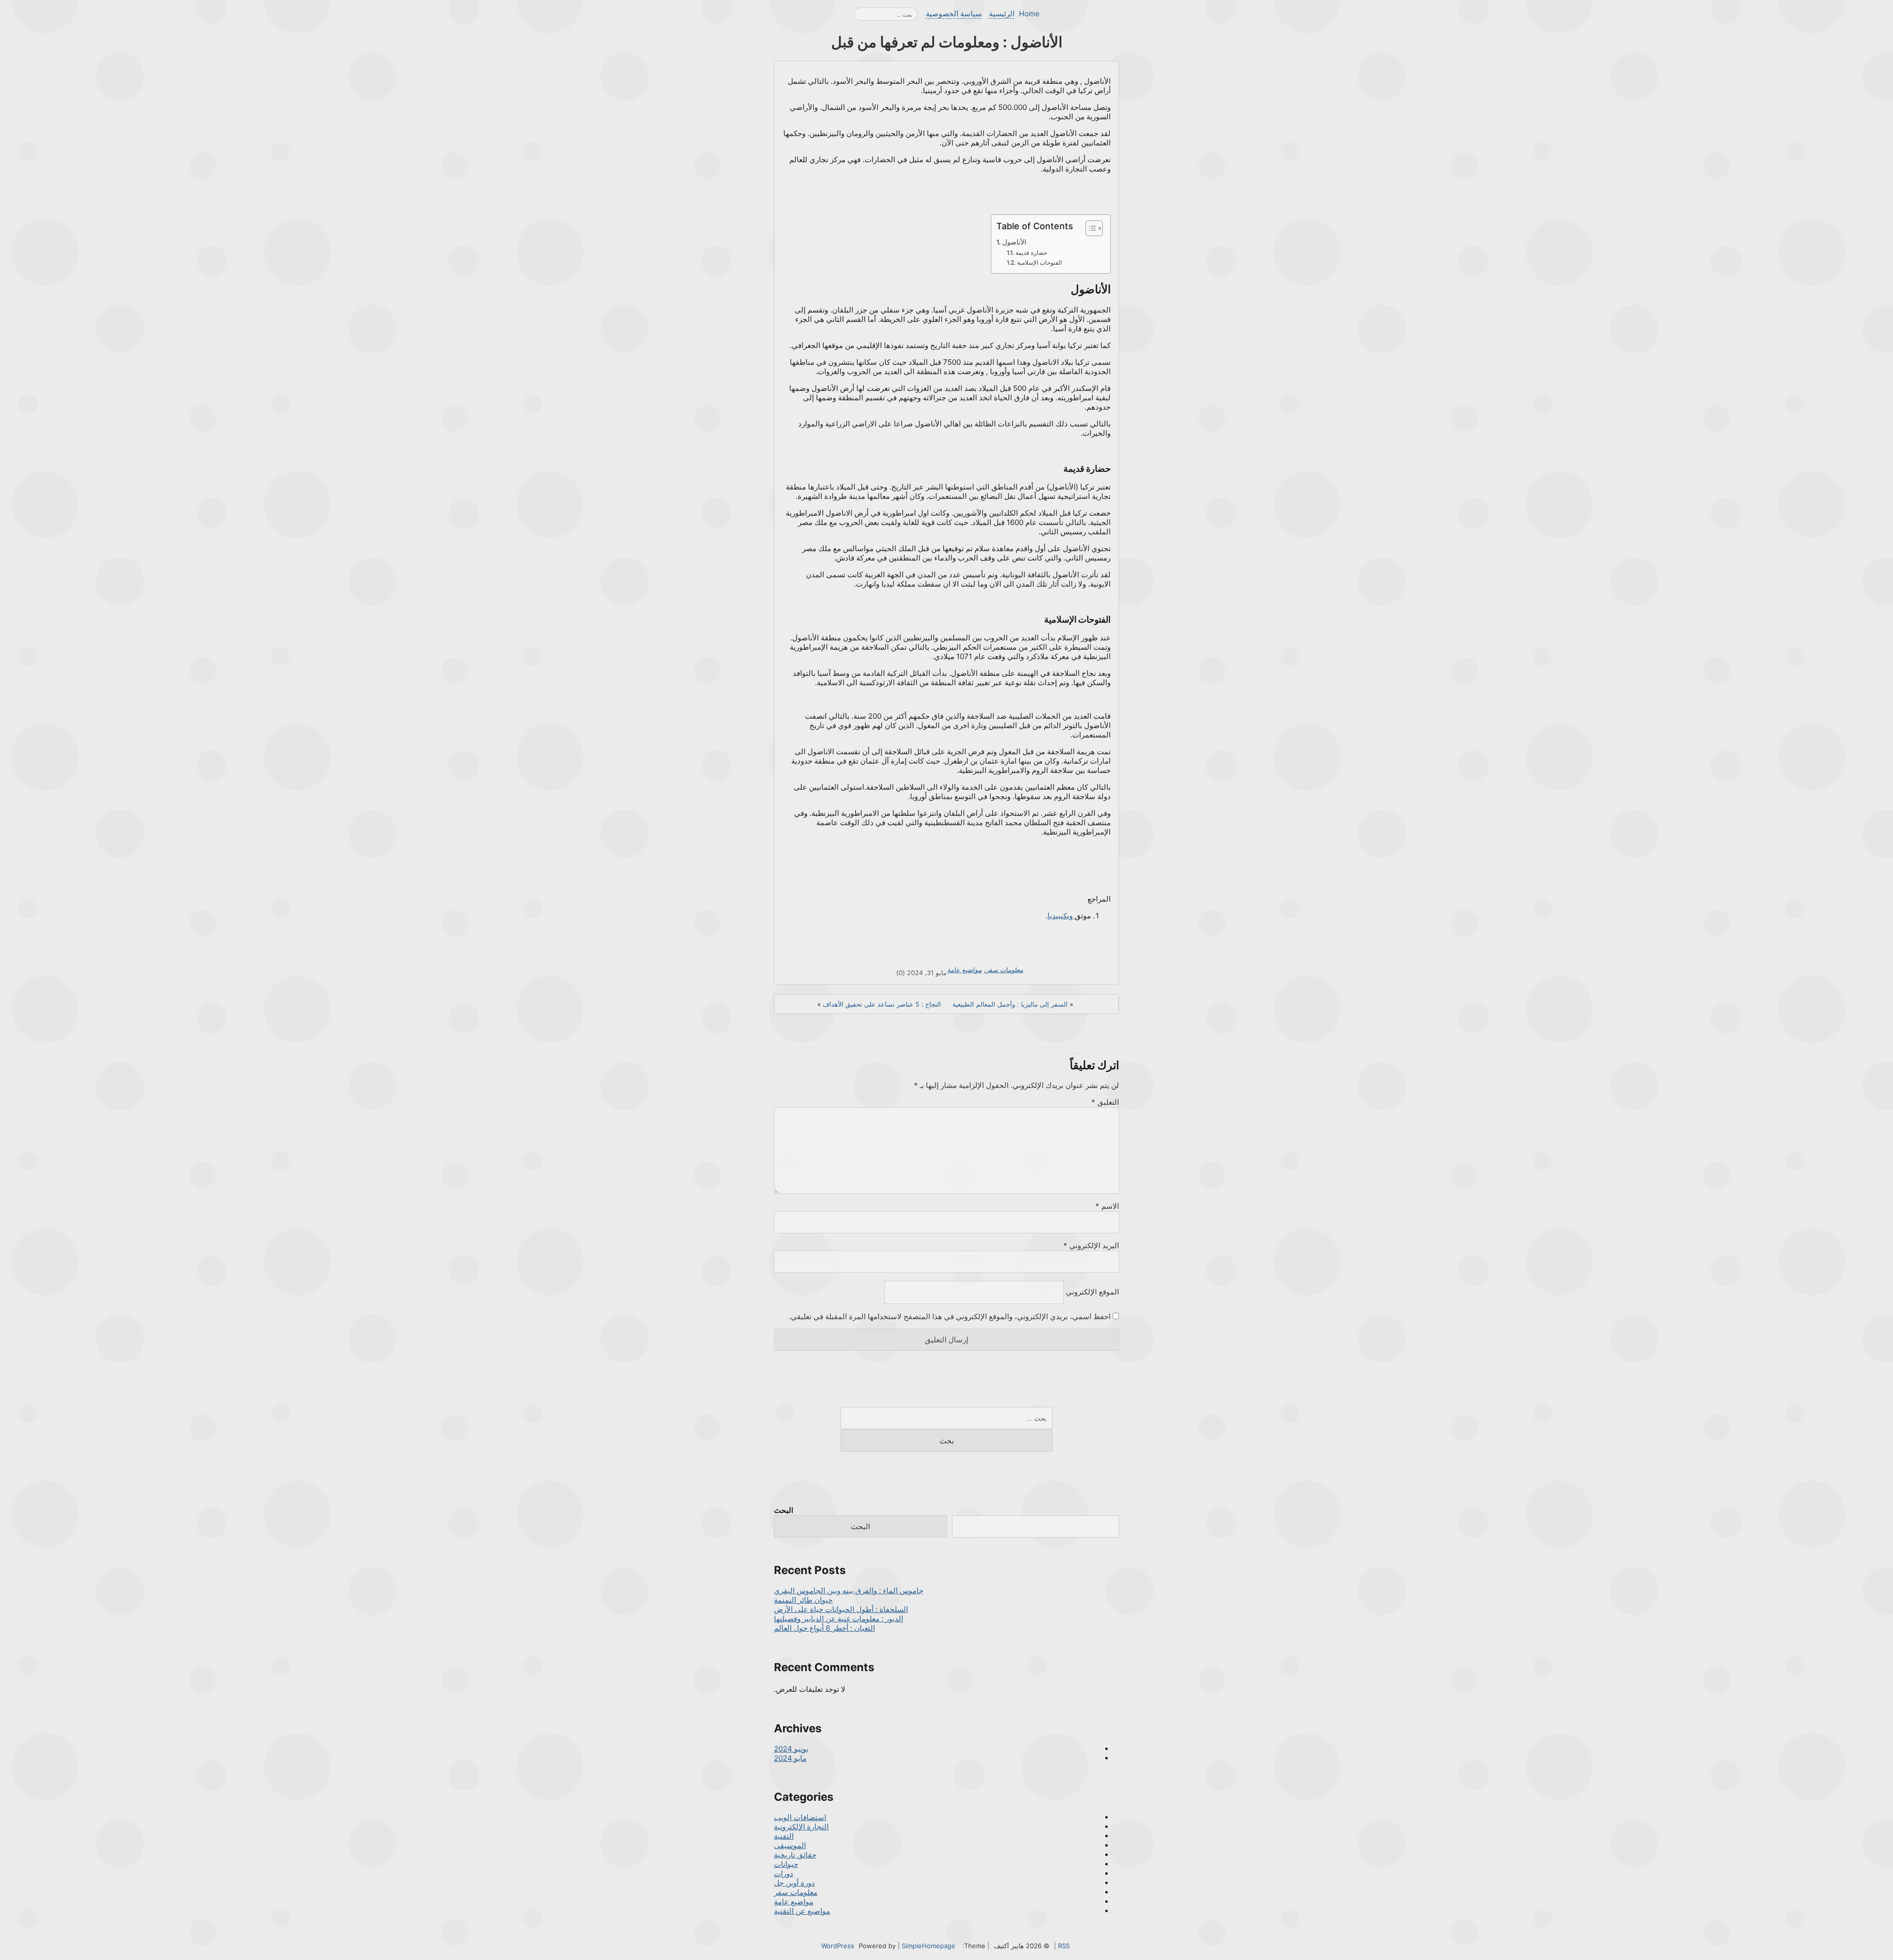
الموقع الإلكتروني (1092, 1292)
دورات (784, 1873)
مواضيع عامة (965, 970)
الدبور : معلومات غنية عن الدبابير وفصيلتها (839, 1619)
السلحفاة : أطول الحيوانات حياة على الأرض (841, 1609)
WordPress (838, 1946)
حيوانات (786, 1864)
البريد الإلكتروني (1091, 1245)
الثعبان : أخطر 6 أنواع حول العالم (824, 1628)
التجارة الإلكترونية (801, 1827)
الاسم (1107, 1206)
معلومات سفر (1005, 970)
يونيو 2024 (791, 1749)
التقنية (784, 1836)
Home (1029, 14)
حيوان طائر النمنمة (803, 1600)
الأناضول (1014, 242)
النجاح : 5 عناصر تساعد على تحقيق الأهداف (882, 1004)
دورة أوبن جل (794, 1883)
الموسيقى (790, 1845)
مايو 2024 (790, 1758)
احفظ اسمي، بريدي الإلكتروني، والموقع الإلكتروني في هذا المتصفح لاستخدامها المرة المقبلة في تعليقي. (950, 1316)
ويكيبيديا (1061, 916)
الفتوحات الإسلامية (1039, 262)
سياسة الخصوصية (954, 14)
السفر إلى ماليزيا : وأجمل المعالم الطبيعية (1010, 1004)
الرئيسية (1002, 14)
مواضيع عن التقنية (802, 1911)
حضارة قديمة (1031, 253)
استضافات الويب (800, 1817)
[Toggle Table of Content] (1089, 228)
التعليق (1105, 1102)
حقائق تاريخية (795, 1855)
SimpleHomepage (929, 1946)
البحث (784, 1510)
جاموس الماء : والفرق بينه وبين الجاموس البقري (849, 1591)
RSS (1064, 1946)
